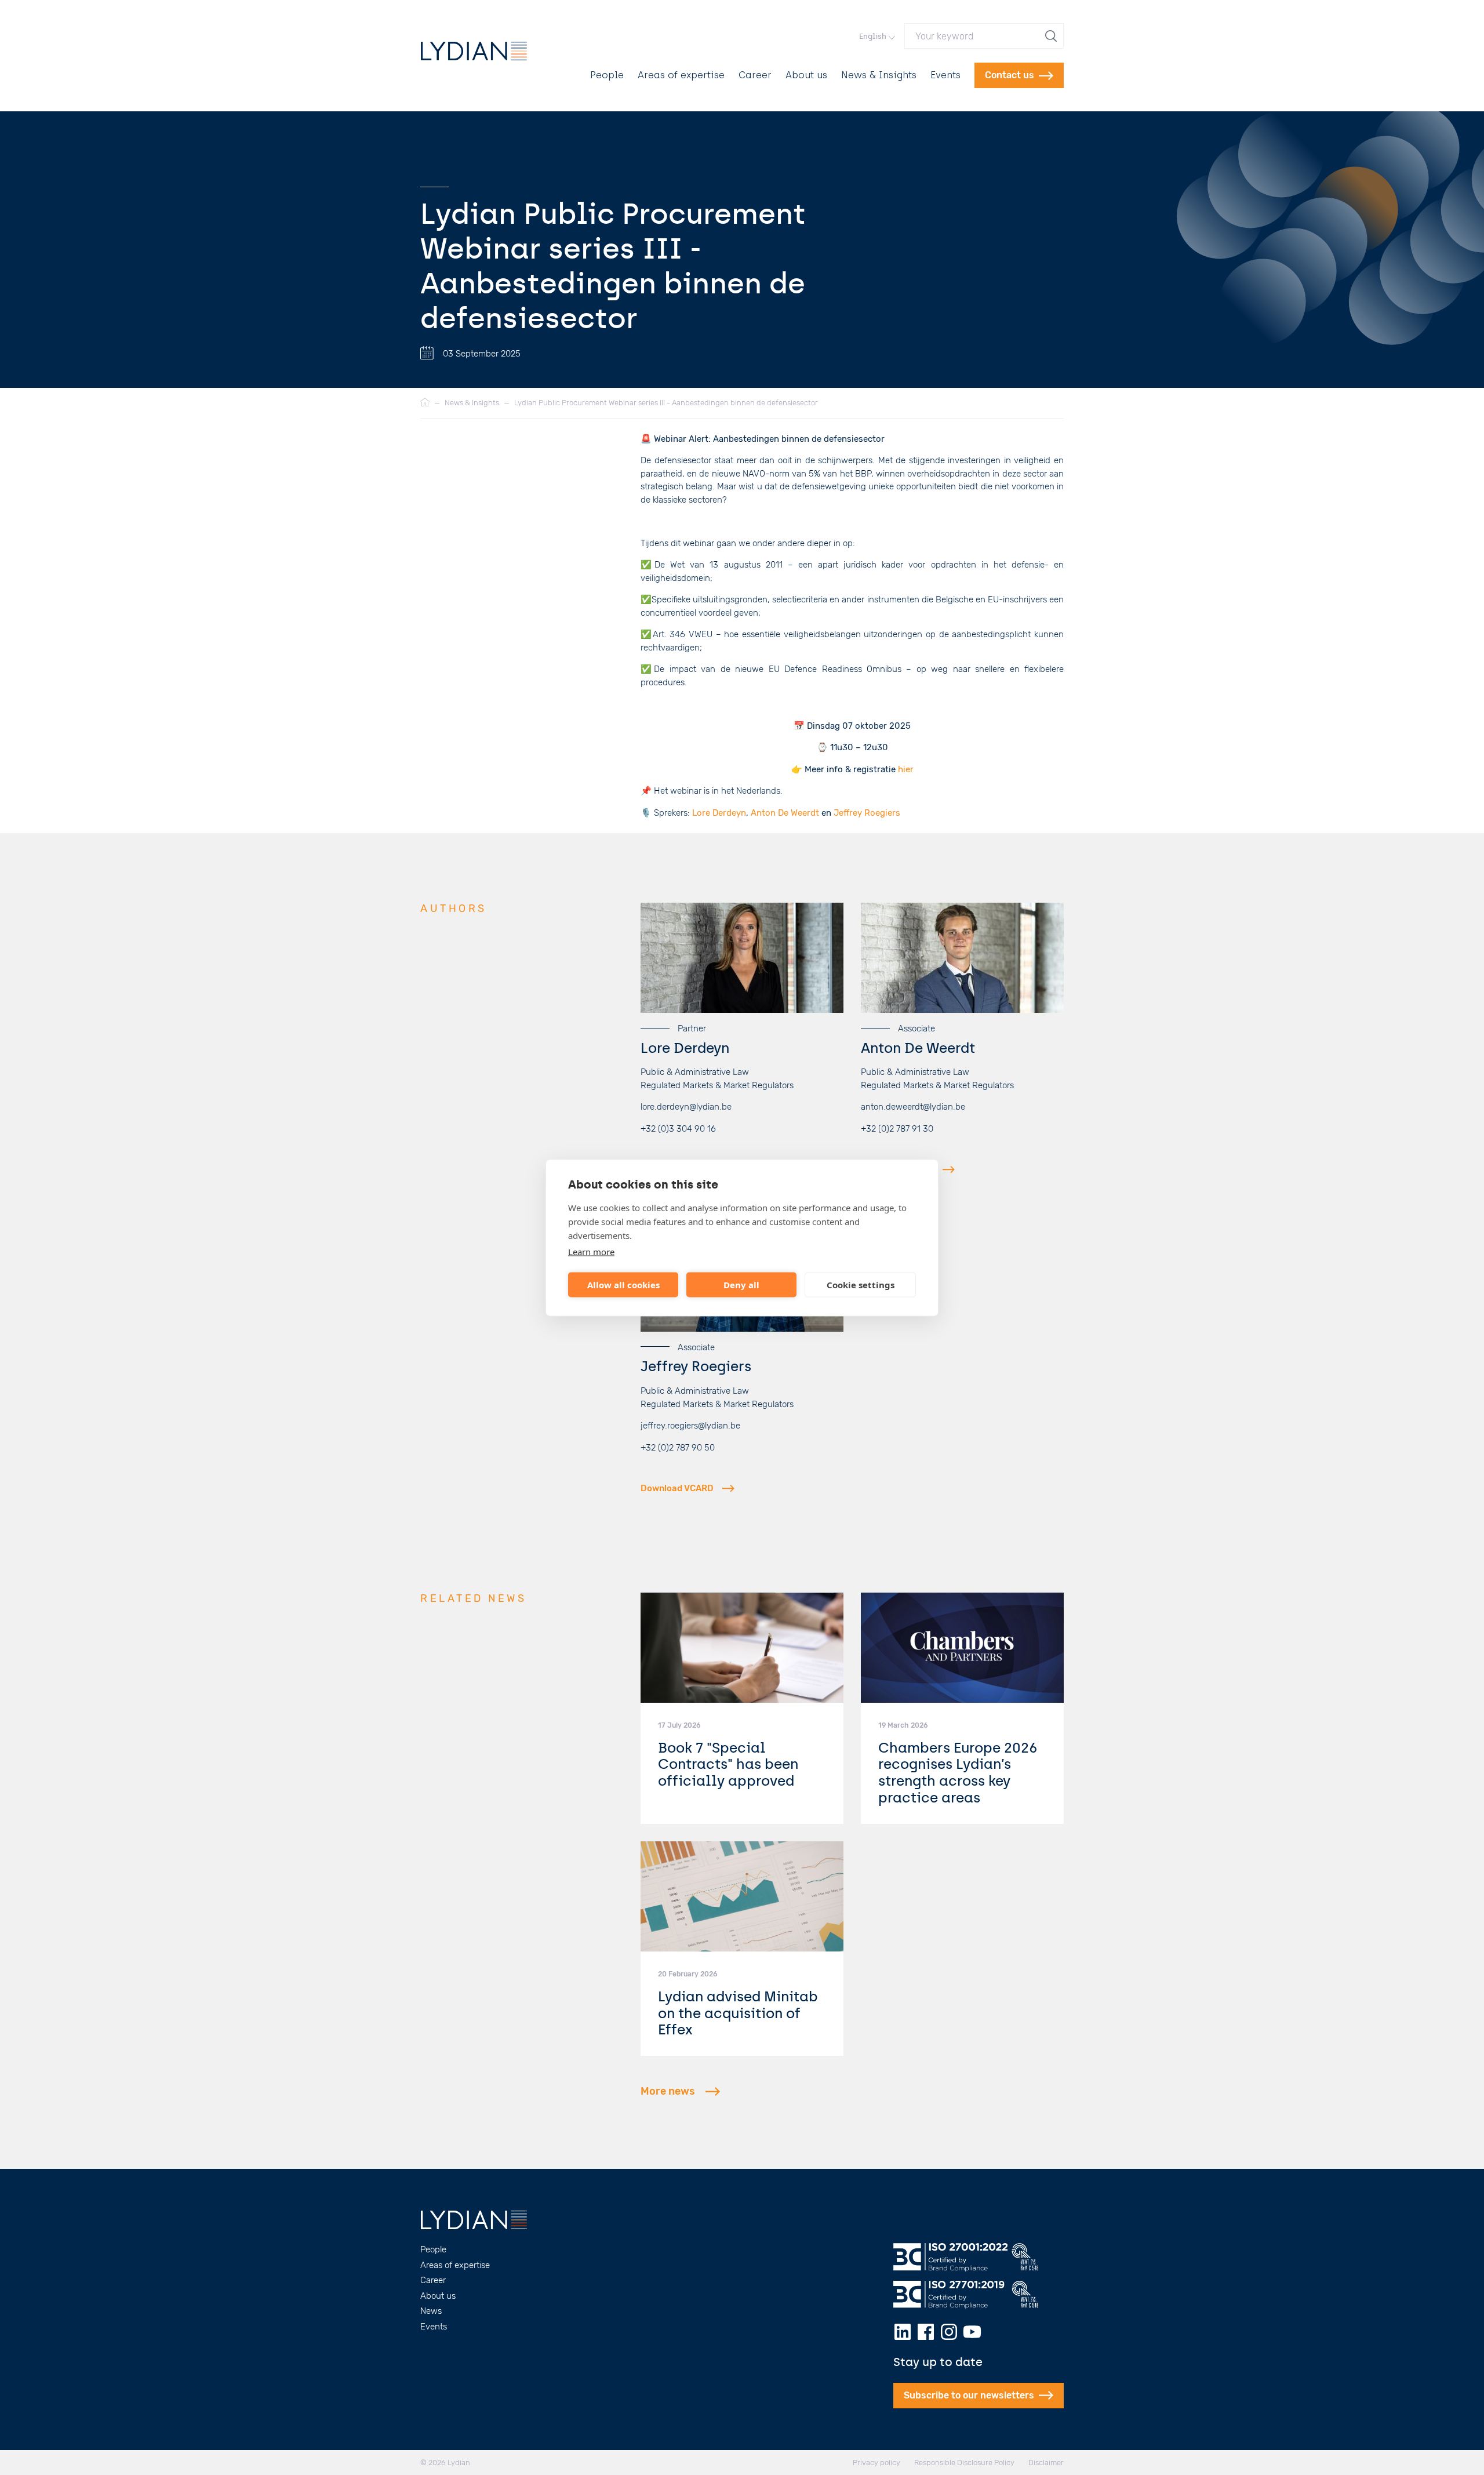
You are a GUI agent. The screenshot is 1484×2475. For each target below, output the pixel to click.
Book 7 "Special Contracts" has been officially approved (728, 1765)
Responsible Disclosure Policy (964, 2463)
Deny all (741, 1285)
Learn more (591, 1251)
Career (755, 75)
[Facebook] (926, 2332)
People (607, 75)
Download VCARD (897, 1169)
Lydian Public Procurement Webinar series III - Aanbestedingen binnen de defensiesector (666, 403)
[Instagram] (949, 2332)
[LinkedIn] (903, 2332)
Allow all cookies (623, 1285)
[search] (1052, 36)
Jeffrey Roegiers (867, 813)
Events (945, 75)
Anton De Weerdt (785, 813)
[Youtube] (972, 2332)
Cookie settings (861, 1285)
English (873, 36)
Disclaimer (1046, 2463)
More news (668, 2091)
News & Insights (879, 75)
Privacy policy (876, 2463)
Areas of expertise (681, 75)
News (431, 2311)
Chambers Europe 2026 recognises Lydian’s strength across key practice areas (958, 1773)
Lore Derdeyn (719, 813)
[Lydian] (474, 51)
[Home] (425, 403)
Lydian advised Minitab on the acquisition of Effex (738, 2013)
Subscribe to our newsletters (969, 2395)
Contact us (1010, 75)
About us (806, 75)
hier (906, 769)
